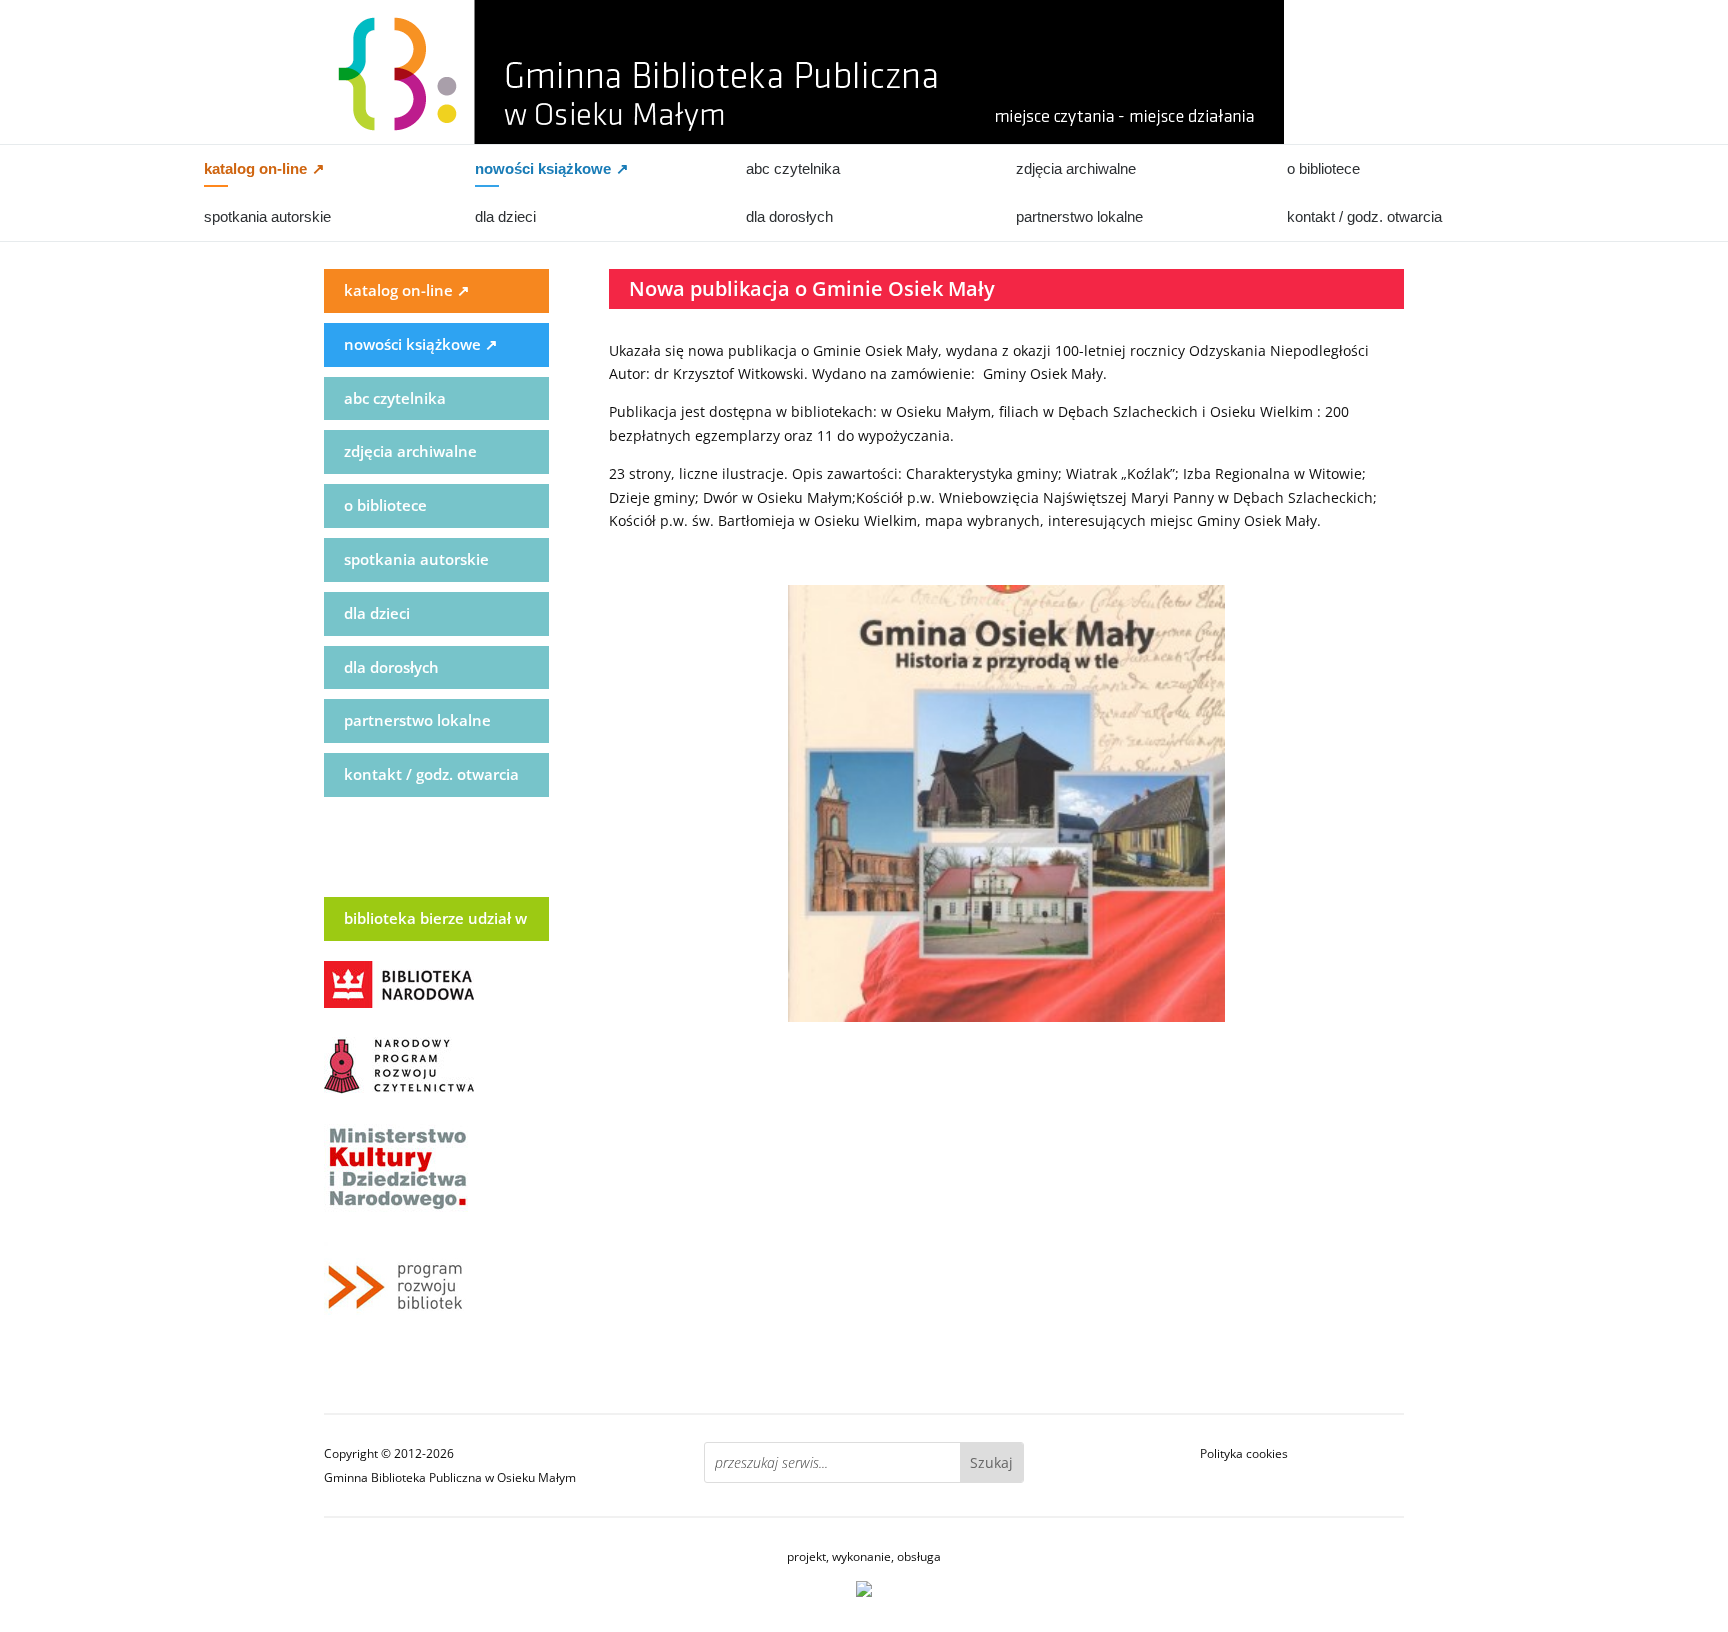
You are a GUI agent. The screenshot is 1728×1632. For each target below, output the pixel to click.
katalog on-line (264, 168)
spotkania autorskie (267, 216)
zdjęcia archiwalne (1076, 168)
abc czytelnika (793, 168)
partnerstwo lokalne (1079, 216)
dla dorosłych (789, 216)
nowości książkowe (552, 168)
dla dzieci (505, 216)
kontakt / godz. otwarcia (1364, 216)
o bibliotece (1323, 168)
